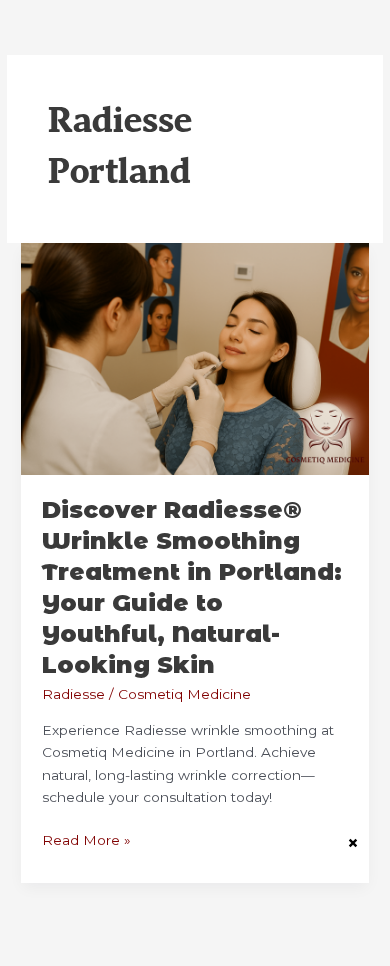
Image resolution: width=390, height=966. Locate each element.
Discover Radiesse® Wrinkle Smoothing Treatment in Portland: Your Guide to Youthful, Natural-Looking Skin (192, 586)
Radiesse (73, 694)
